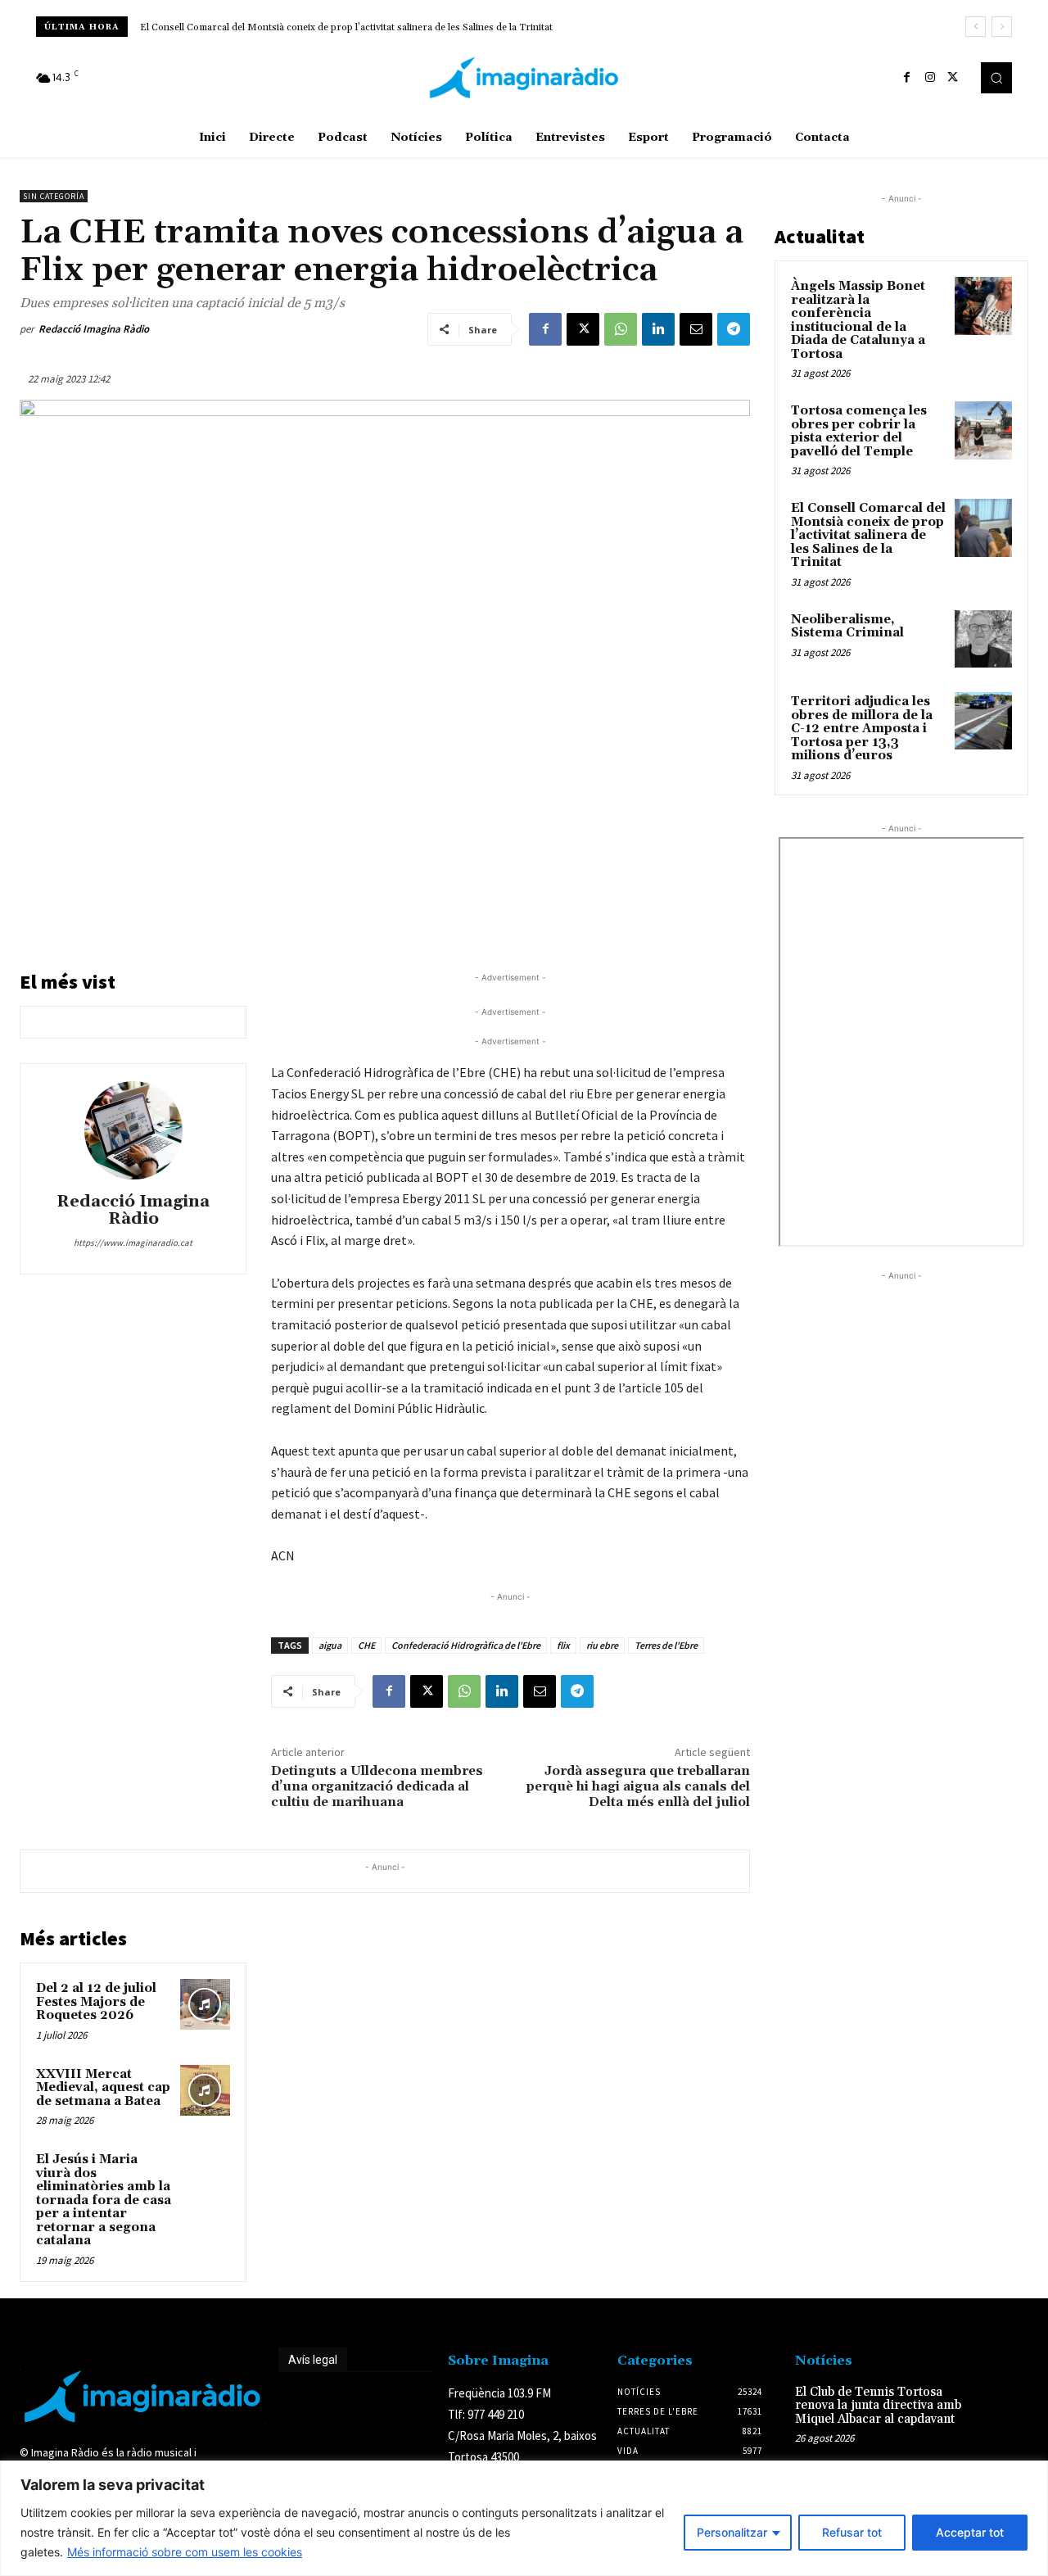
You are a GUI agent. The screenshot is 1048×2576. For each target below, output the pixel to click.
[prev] (976, 27)
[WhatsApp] (621, 329)
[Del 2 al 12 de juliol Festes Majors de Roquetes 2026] (206, 2004)
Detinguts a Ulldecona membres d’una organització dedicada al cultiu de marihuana (377, 1786)
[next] (1002, 27)
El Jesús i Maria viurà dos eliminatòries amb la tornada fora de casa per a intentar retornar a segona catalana (104, 2200)
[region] (524, 2518)
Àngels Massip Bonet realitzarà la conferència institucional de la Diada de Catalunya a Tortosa (858, 320)
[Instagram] (930, 78)
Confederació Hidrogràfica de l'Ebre (466, 1645)
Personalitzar (732, 2532)
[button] (996, 78)
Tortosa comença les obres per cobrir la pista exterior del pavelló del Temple (859, 431)
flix (563, 1645)
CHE (366, 1645)
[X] (953, 78)
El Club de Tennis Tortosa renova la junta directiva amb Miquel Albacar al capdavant (878, 2406)
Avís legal (313, 2360)
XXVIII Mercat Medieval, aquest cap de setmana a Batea (103, 2088)
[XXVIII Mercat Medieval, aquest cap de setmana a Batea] (206, 2090)
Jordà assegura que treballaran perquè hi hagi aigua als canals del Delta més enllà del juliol (638, 1786)
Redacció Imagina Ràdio (94, 329)
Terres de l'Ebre (666, 1645)
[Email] (696, 329)
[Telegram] (734, 329)
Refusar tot (852, 2532)
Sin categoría (54, 196)
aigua (330, 1645)
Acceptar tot (970, 2532)
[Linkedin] (658, 329)
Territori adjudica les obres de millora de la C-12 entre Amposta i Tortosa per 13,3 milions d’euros (862, 729)
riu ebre (602, 1645)
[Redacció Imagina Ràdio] (133, 1130)
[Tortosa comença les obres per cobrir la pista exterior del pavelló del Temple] (983, 430)
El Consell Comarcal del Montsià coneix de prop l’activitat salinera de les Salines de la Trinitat (868, 535)
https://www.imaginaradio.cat (133, 1243)
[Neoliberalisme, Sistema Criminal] (983, 639)
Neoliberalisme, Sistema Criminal (215, 27)
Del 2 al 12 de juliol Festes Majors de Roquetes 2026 (96, 2002)
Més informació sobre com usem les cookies (185, 2552)
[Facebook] (907, 78)
